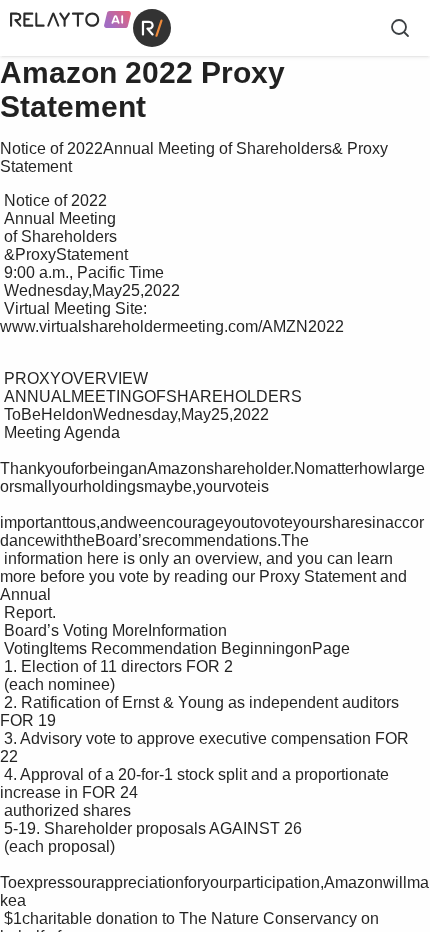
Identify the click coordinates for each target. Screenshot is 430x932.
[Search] (400, 28)
